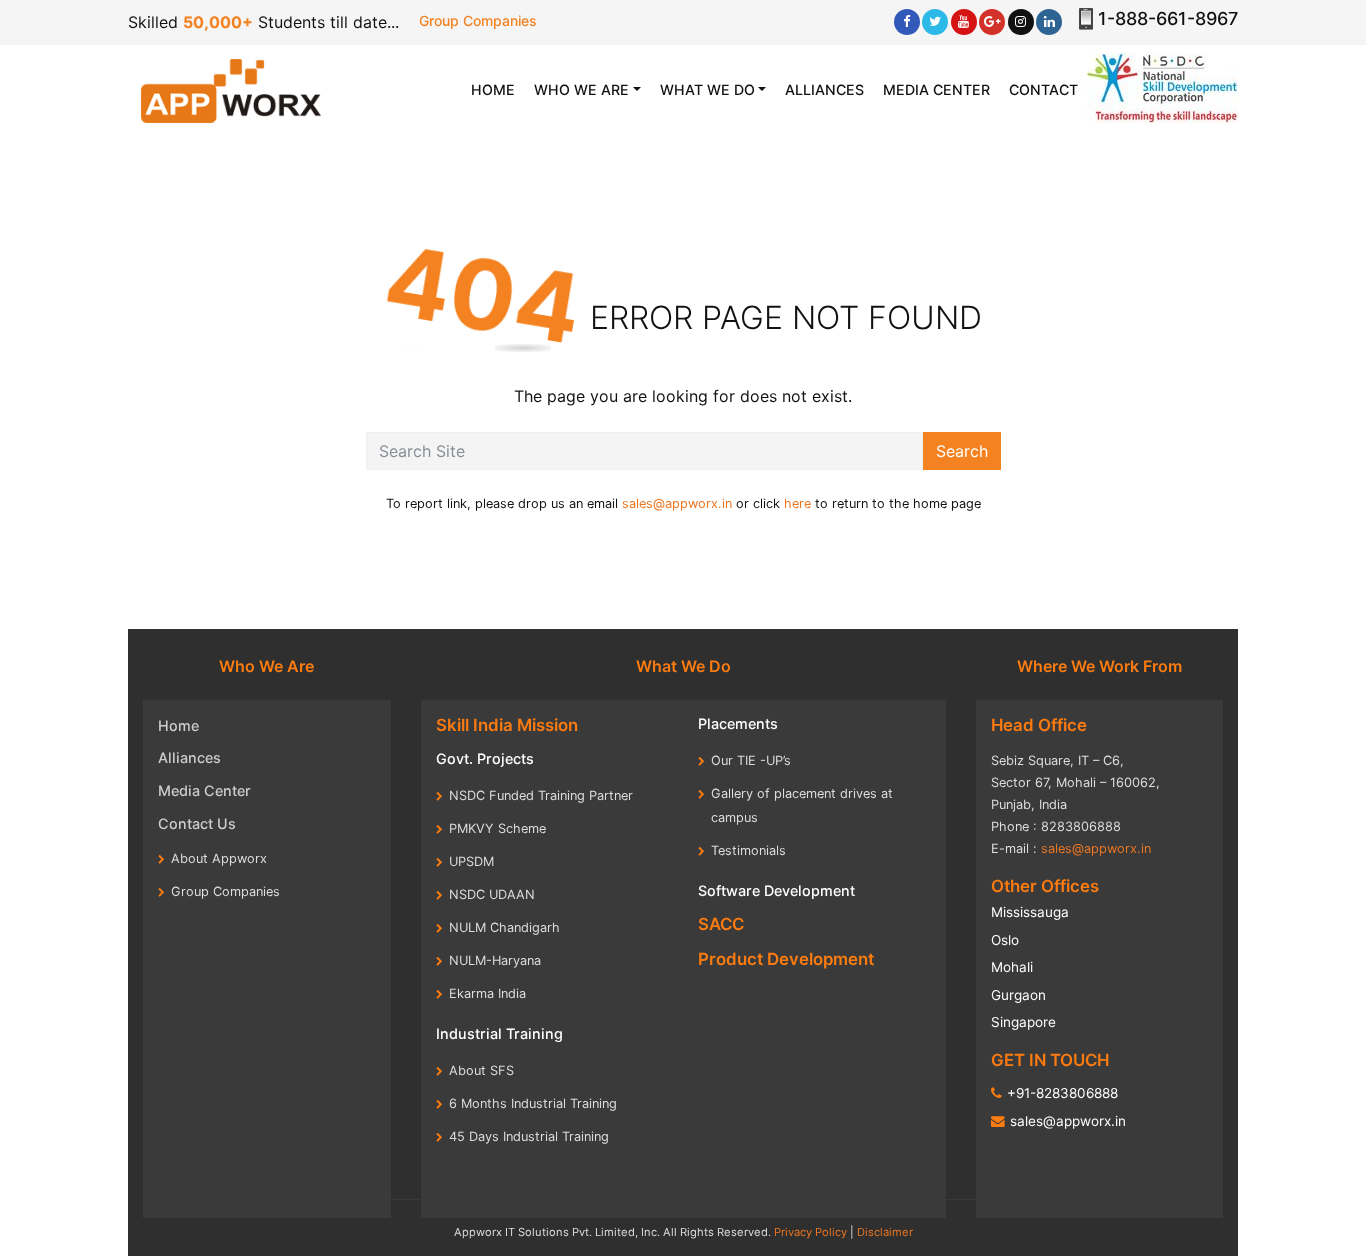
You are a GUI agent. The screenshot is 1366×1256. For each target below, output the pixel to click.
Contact (1043, 89)
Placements (738, 723)
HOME (497, 89)
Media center (936, 89)
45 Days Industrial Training (529, 1136)
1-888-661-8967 (1168, 18)
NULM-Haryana (495, 960)
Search (962, 451)
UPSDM (471, 861)
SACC (721, 924)
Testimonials (748, 850)
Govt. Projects (485, 758)
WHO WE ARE (581, 89)
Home (178, 725)
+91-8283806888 (1062, 1093)
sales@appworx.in (677, 503)
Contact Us (197, 823)
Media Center (204, 790)
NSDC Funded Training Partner (541, 795)
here (797, 503)
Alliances (824, 89)
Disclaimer (885, 1232)
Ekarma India (487, 993)
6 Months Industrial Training (533, 1103)
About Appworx (219, 858)
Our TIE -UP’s (751, 760)
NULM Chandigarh (504, 927)
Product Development (786, 959)
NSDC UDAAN (492, 894)
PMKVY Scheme (497, 828)
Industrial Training (499, 1033)
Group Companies (478, 20)
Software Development (776, 890)
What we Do (707, 89)
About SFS (481, 1070)
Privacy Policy (810, 1232)
